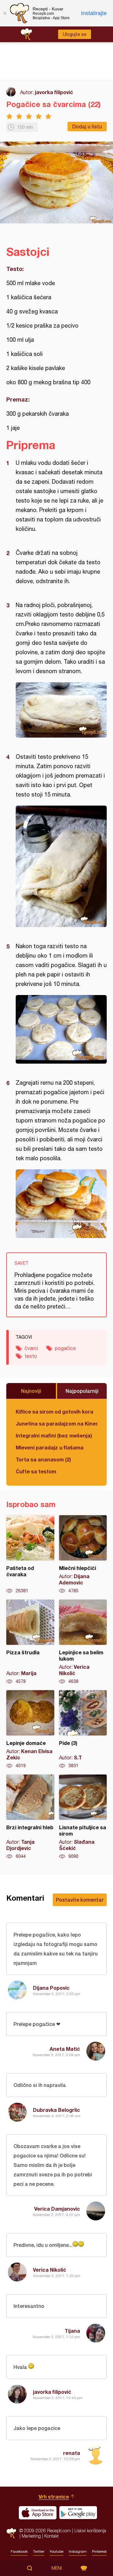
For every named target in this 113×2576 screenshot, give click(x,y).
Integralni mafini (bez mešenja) (54, 1435)
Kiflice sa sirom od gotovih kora (54, 1412)
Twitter (39, 2551)
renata (72, 2453)
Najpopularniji (82, 1391)
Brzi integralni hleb (30, 1817)
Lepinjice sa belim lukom (83, 1642)
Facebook (19, 2551)
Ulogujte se (75, 34)
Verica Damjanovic (57, 2209)
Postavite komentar (80, 1900)
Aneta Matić (65, 2049)
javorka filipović (54, 92)
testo (31, 1356)
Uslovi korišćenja (90, 2531)
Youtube (56, 2551)
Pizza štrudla (30, 1642)
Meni (57, 2568)
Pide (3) (83, 1730)
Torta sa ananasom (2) (43, 1459)
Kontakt (51, 2536)
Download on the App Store (38, 2513)
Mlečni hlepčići (83, 1555)
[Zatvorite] (5, 13)
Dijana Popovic (51, 1988)
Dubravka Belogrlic (56, 2110)
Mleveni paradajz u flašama (50, 1447)
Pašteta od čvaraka (30, 1555)
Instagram (78, 2551)
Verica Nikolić (50, 2270)
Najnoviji (31, 1391)
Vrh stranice (54, 2497)
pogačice (65, 1348)
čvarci (31, 1348)
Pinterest (99, 2551)
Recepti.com (11, 2533)
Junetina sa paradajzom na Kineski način (56, 1423)
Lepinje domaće (30, 1730)
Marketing (31, 2536)
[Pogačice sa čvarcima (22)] (61, 710)
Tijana (72, 2331)
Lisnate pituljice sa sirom (83, 1817)
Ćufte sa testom (36, 1471)
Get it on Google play (78, 2513)
